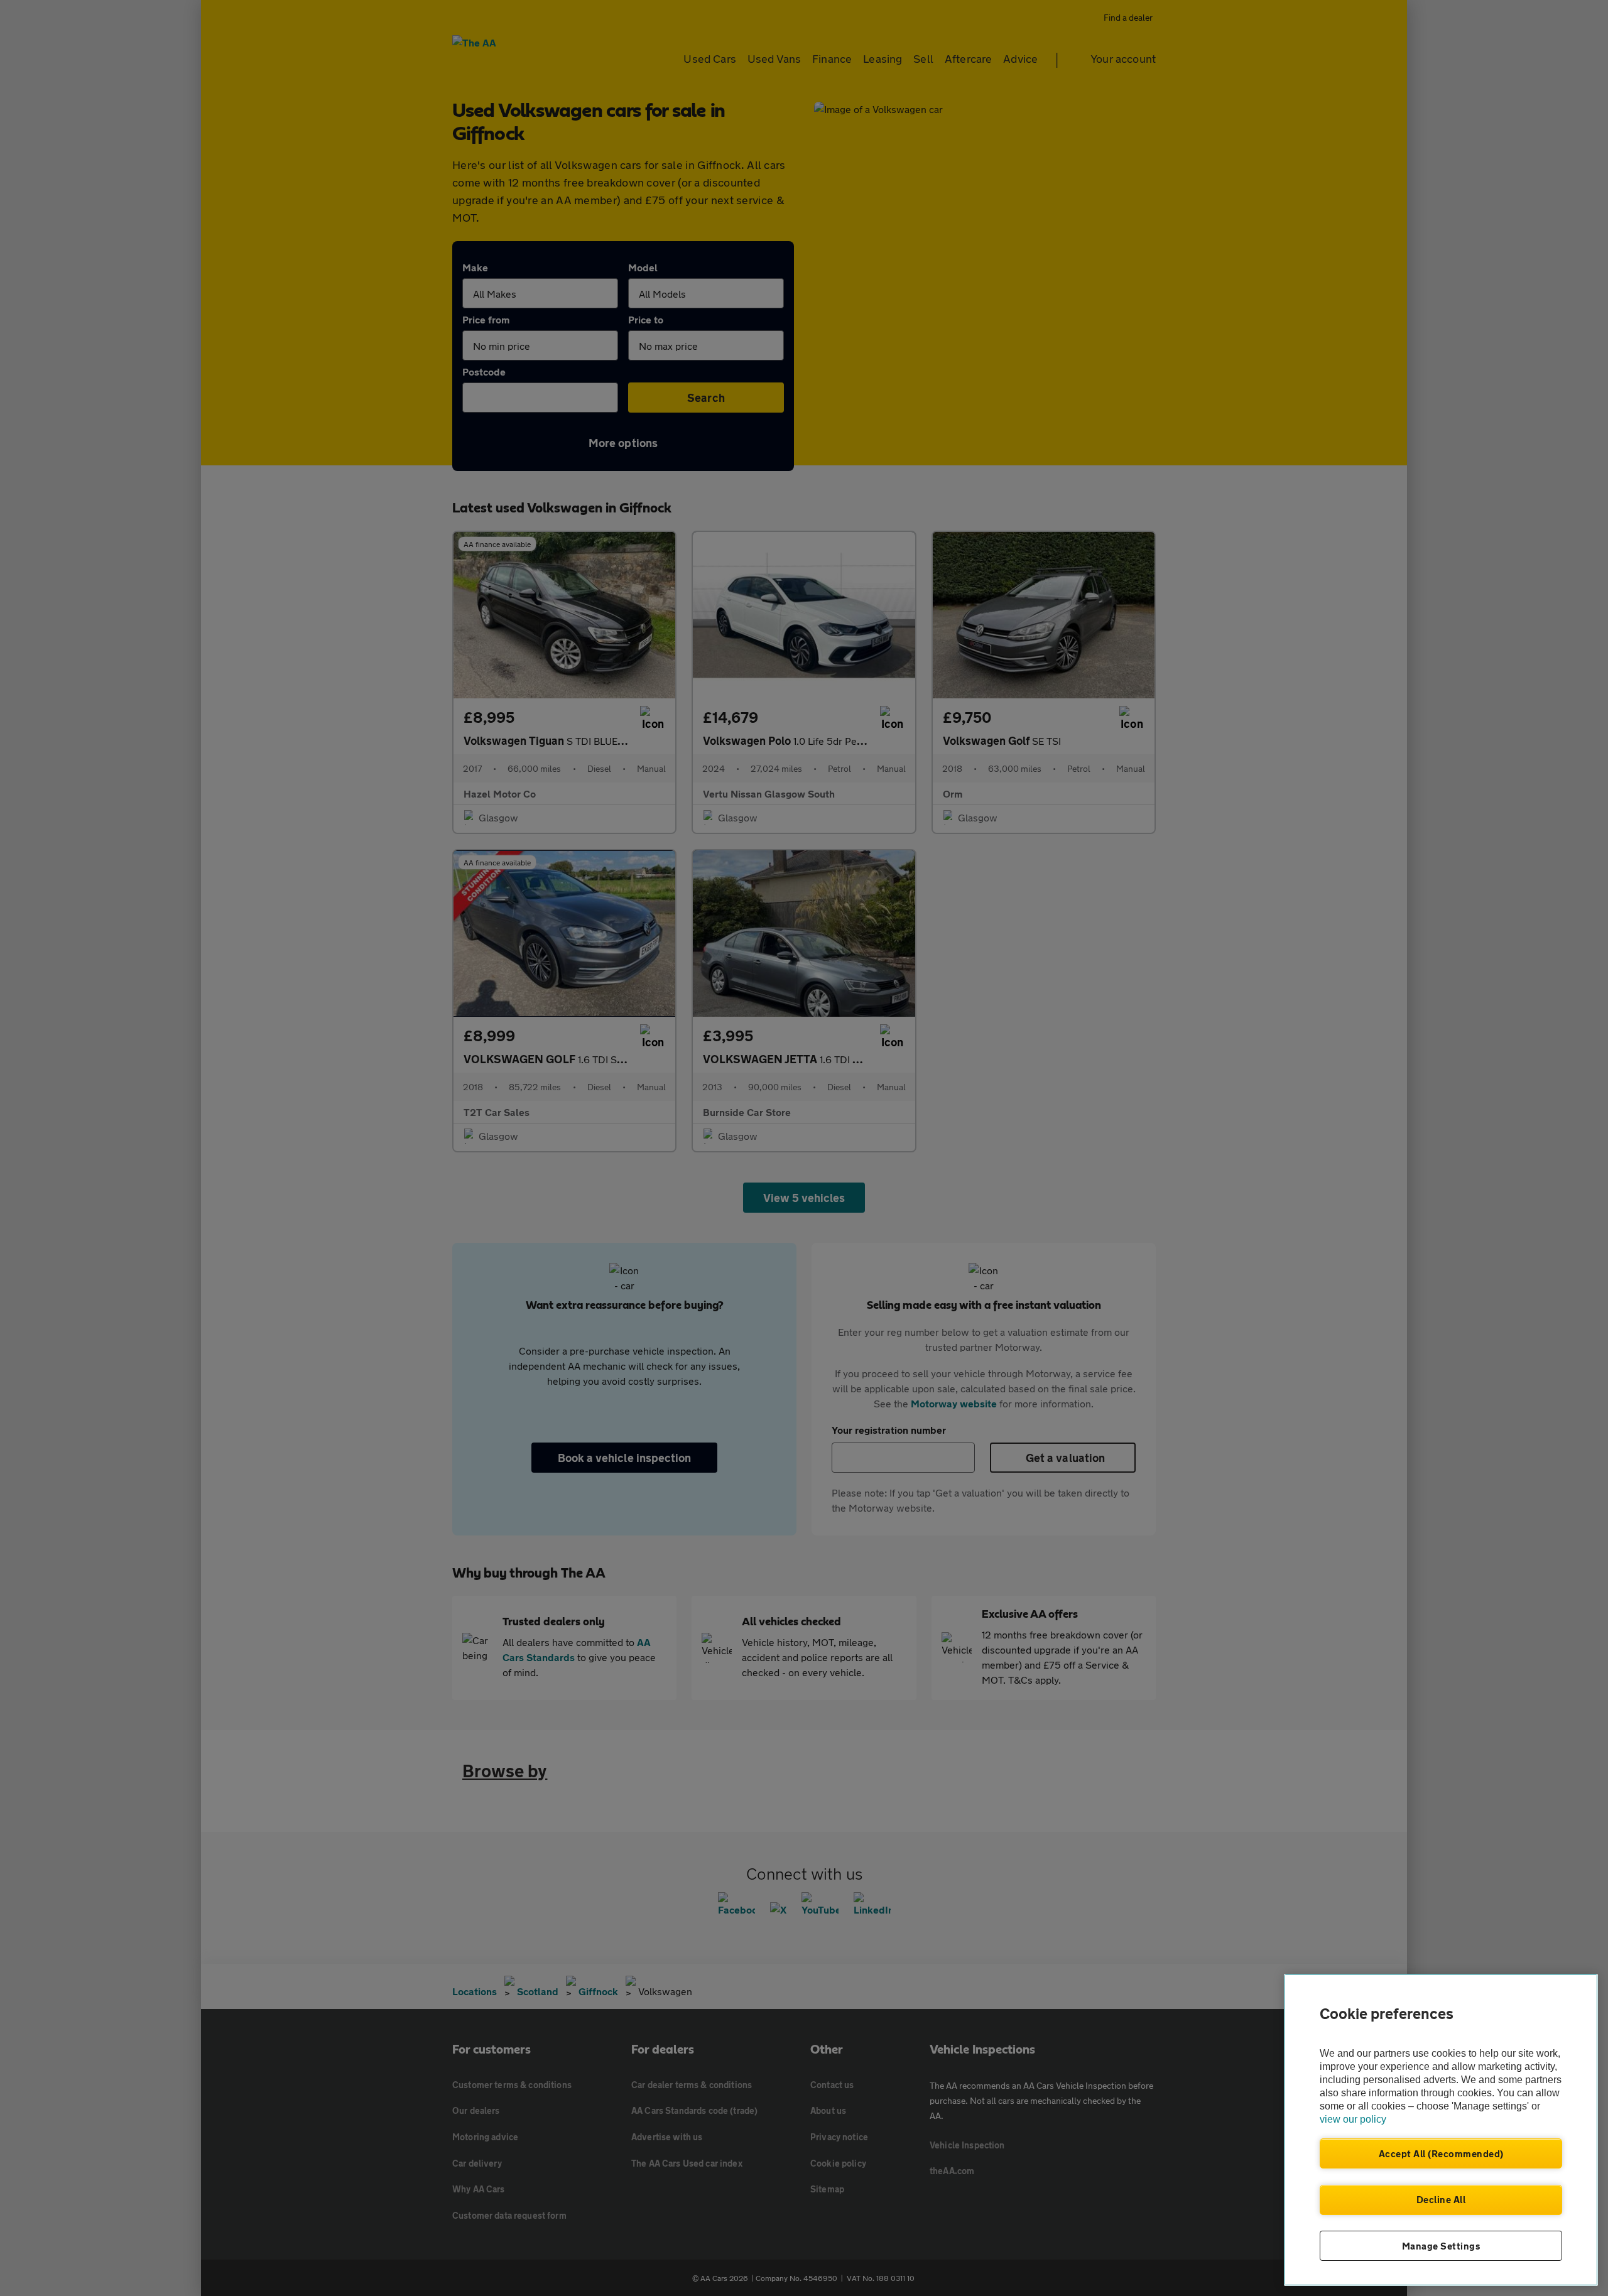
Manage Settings (1441, 2246)
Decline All (1441, 2199)
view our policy (1353, 2119)
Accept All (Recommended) (1441, 2153)
